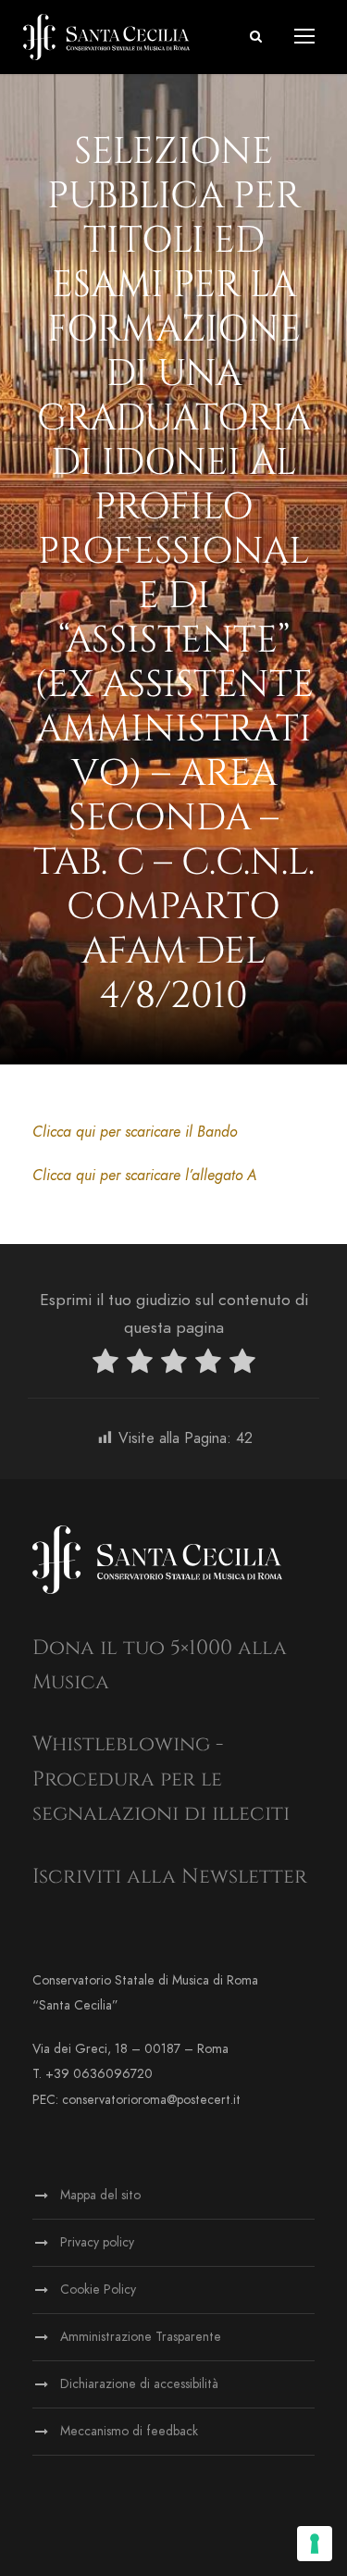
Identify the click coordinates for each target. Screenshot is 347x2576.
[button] (256, 37)
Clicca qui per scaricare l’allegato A (144, 1176)
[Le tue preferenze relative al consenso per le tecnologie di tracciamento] (315, 2544)
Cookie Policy (98, 2290)
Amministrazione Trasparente (141, 2337)
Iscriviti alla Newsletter (170, 1877)
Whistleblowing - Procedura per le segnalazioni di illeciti (161, 1779)
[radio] (105, 1365)
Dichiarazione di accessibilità (139, 2384)
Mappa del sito (100, 2195)
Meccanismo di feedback (129, 2431)
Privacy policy (97, 2242)
